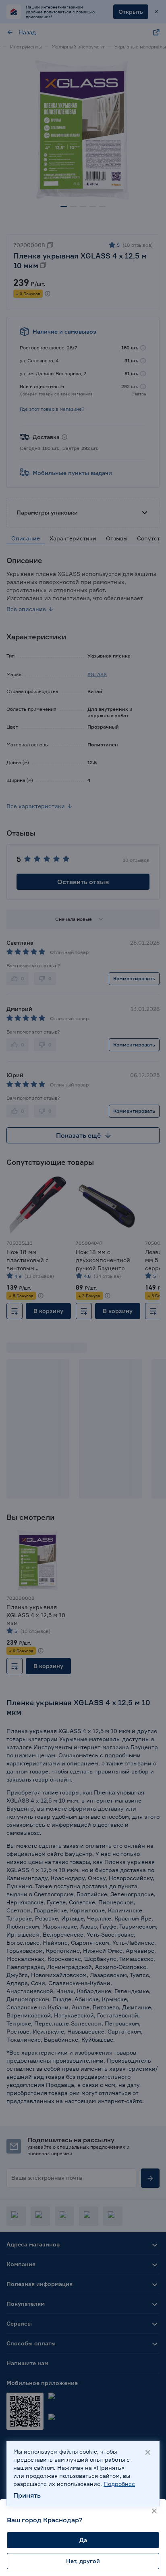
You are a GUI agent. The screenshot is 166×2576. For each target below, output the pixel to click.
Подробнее (119, 2484)
